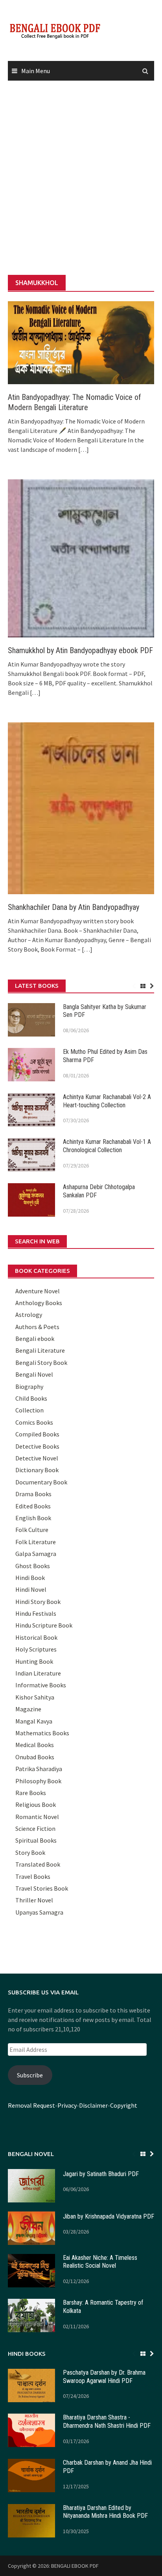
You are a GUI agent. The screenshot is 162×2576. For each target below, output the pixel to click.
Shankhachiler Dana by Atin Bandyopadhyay (74, 907)
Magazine (28, 1709)
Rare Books (31, 1793)
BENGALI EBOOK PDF (75, 2566)
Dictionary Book (37, 1470)
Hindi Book (30, 1578)
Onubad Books (35, 1757)
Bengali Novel (34, 1374)
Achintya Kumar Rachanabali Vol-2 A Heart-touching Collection (107, 1101)
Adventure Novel (38, 1291)
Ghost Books (33, 1566)
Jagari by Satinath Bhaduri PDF (101, 2174)
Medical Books (35, 1745)
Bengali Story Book (41, 1363)
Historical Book (36, 1637)
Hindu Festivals (36, 1613)
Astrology (29, 1315)
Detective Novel (37, 1458)
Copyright (124, 2105)
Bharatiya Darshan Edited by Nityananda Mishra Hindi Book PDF (105, 2512)
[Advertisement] (81, 178)
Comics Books (34, 1422)
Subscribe (30, 2075)
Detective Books (37, 1446)
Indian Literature (38, 1673)
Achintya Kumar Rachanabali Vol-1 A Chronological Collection (107, 1146)
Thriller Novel (34, 1900)
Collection (29, 1410)
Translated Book (38, 1864)
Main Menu (36, 71)
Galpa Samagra (36, 1554)
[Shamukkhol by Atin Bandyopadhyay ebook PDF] (81, 558)
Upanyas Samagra (39, 1912)
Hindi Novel (31, 1589)
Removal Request (31, 2105)
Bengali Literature (40, 1350)
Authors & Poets (37, 1327)
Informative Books (41, 1685)
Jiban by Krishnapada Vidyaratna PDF (109, 2216)
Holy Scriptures (36, 1649)
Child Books (31, 1398)
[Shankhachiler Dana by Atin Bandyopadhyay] (81, 807)
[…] (83, 449)
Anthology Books (39, 1303)
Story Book (30, 1852)
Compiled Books (37, 1434)
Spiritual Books (36, 1840)
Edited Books (33, 1506)
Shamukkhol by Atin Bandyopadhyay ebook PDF (80, 650)
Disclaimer (93, 2105)
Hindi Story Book (38, 1602)
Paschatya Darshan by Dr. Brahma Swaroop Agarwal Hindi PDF (104, 2377)
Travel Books (33, 1876)
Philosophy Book (38, 1781)
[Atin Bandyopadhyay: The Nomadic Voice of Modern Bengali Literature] (81, 342)
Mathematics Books (42, 1733)
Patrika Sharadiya (39, 1769)
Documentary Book (41, 1482)
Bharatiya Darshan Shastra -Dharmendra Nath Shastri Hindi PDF (107, 2421)
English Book (33, 1518)
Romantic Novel (37, 1817)
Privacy (67, 2105)
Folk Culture (32, 1530)
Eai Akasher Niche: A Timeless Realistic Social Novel (100, 2262)
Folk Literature (36, 1542)
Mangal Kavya (34, 1721)
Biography (29, 1387)
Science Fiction (35, 1828)
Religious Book (36, 1804)
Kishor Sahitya (35, 1697)
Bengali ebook (35, 1339)
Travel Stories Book (42, 1888)
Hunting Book (34, 1661)
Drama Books (33, 1494)
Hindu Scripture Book (44, 1625)
